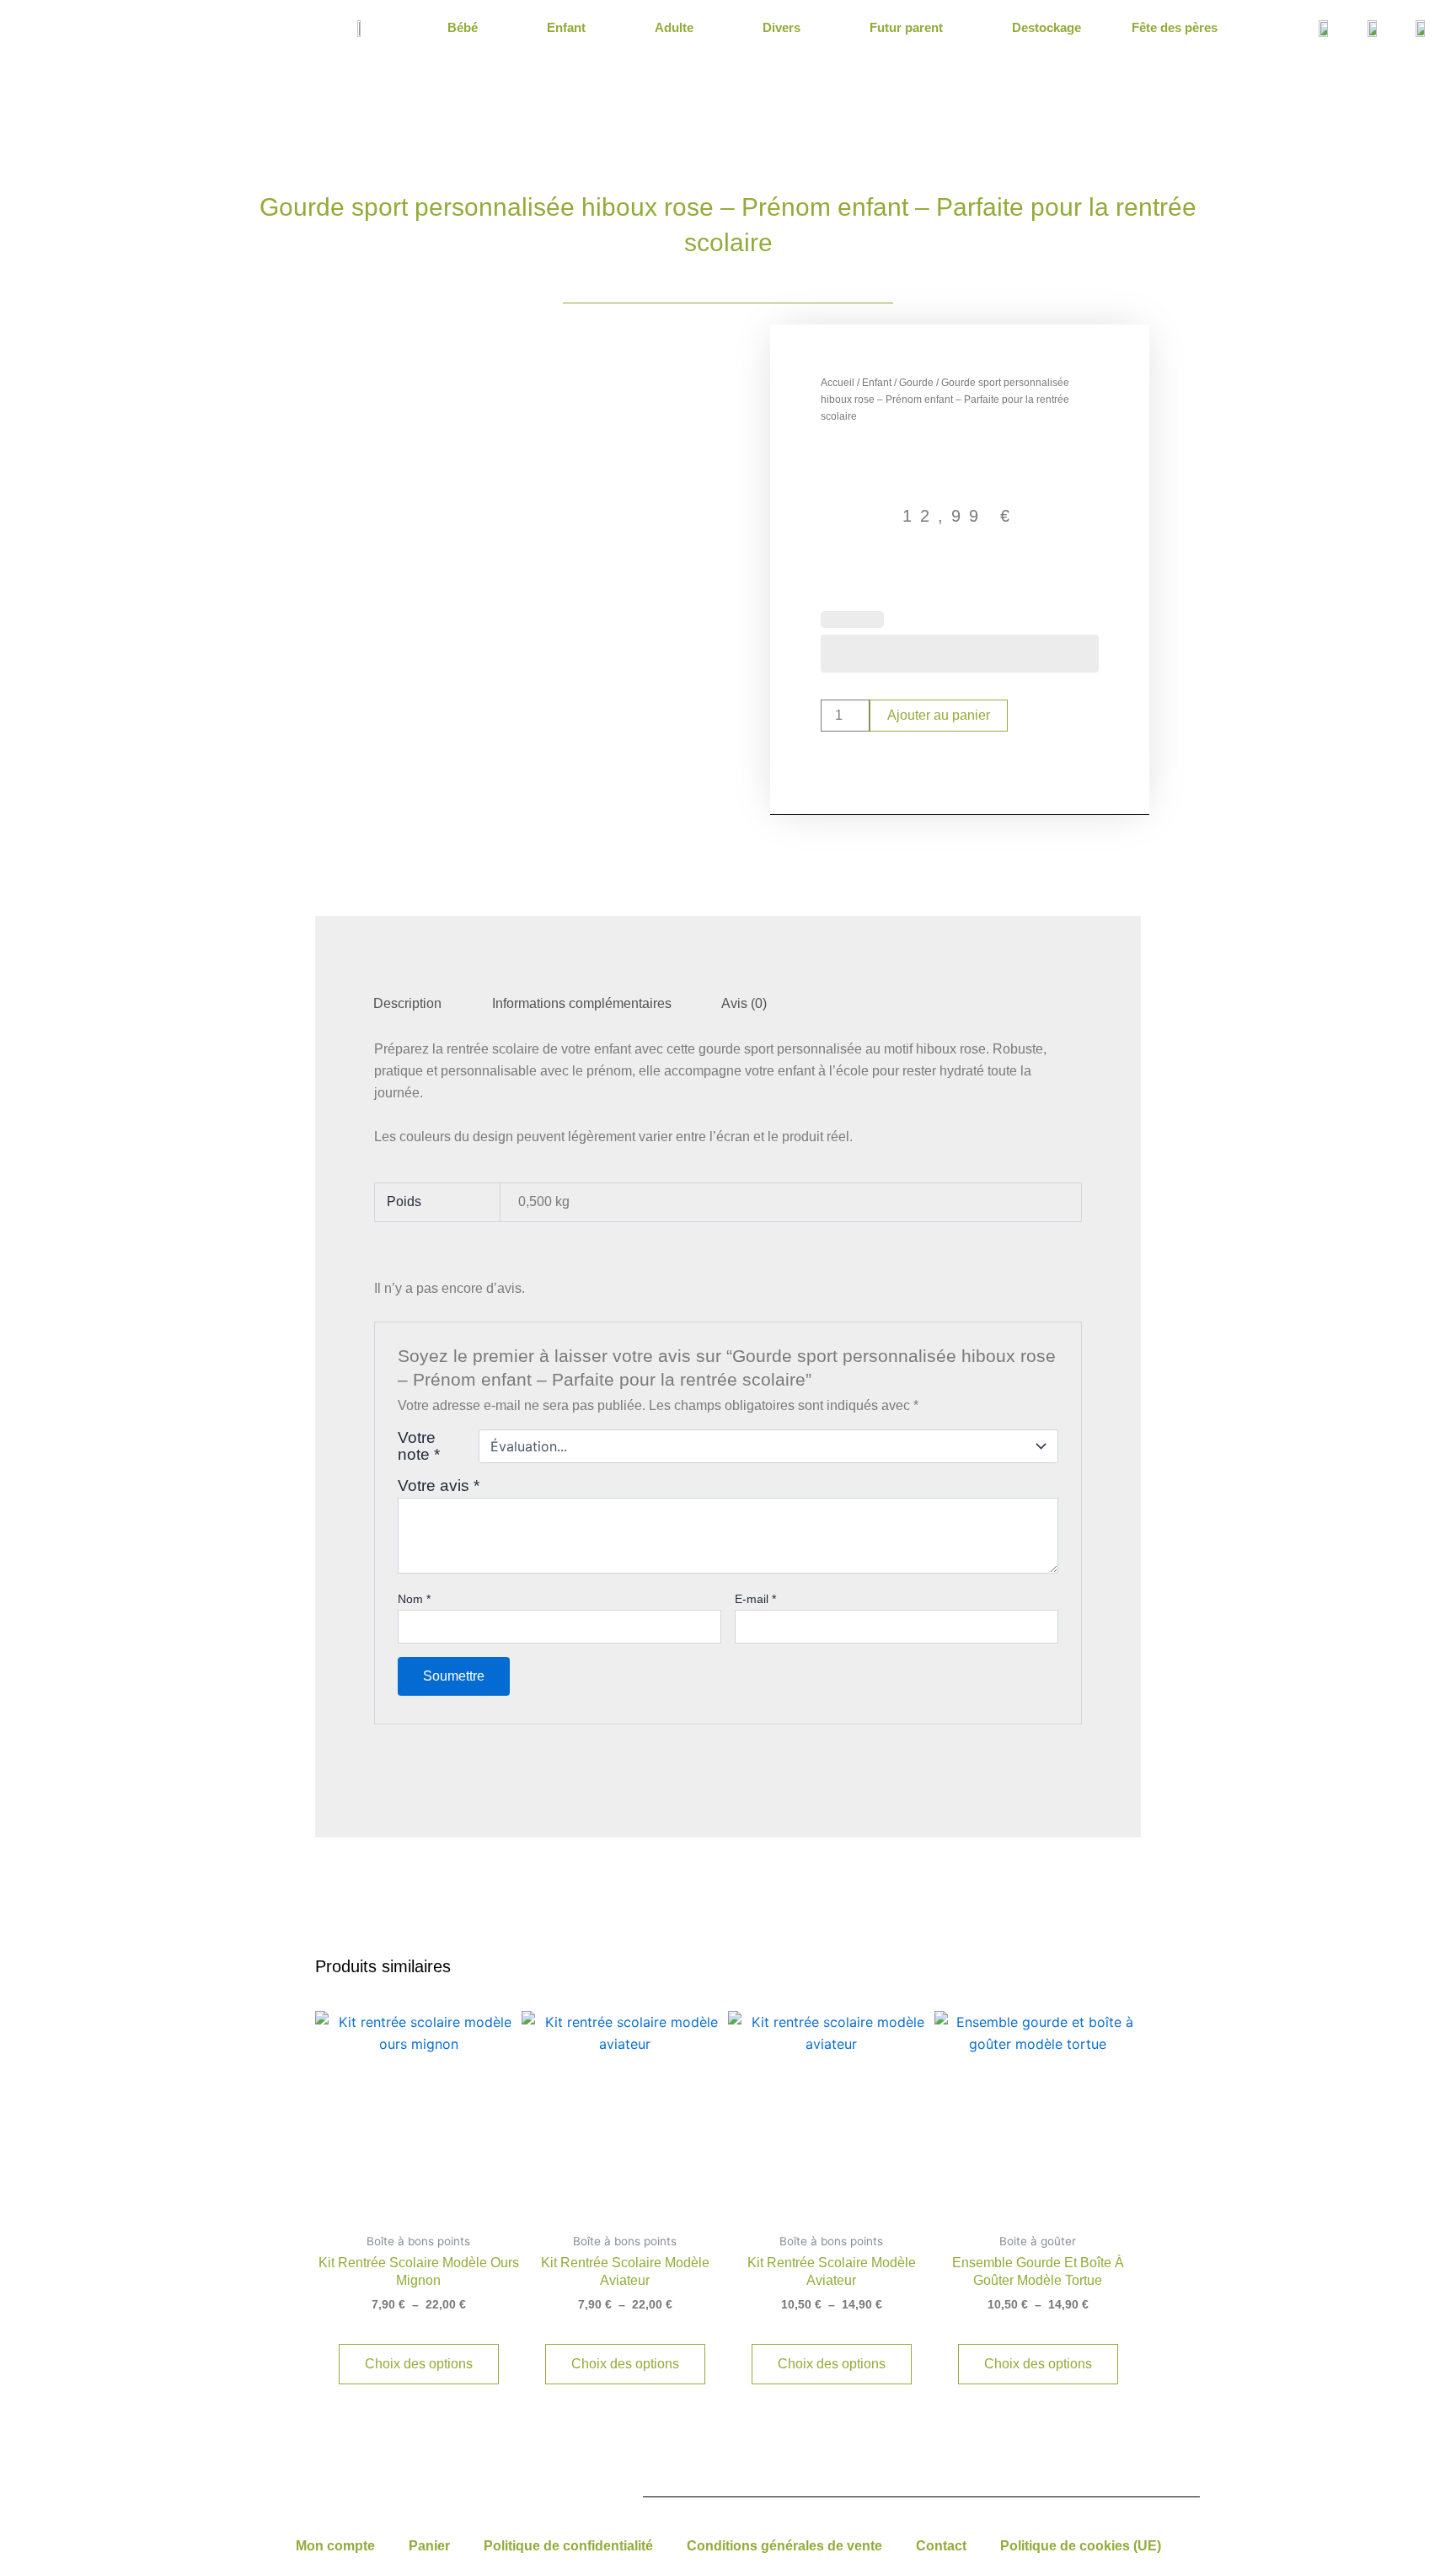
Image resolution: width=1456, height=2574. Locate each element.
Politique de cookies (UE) (1081, 2546)
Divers (782, 27)
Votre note (419, 1446)
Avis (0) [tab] (744, 1003)
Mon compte (335, 2546)
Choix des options (419, 2364)
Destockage (1046, 27)
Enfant (566, 27)
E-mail (755, 1599)
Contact (941, 2546)
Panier (429, 2546)
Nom (414, 1599)
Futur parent (906, 27)
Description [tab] (407, 1003)
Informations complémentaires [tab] (582, 1003)
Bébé (463, 27)
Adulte (674, 27)
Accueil (838, 383)
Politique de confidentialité (568, 2546)
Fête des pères (1175, 27)
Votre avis (439, 1485)
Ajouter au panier (939, 715)
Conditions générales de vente (784, 2546)
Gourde (916, 383)
